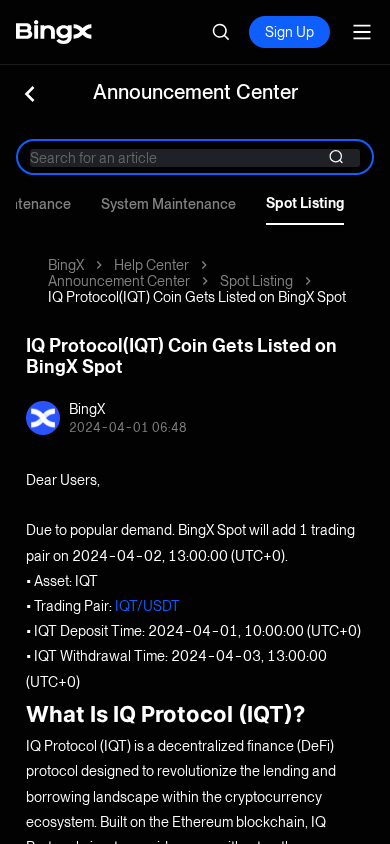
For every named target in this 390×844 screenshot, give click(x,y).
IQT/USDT (147, 606)
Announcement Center (119, 281)
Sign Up (289, 32)
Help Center (151, 265)
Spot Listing (305, 203)
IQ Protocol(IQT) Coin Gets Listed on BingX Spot (197, 297)
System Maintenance (168, 204)
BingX (66, 265)
